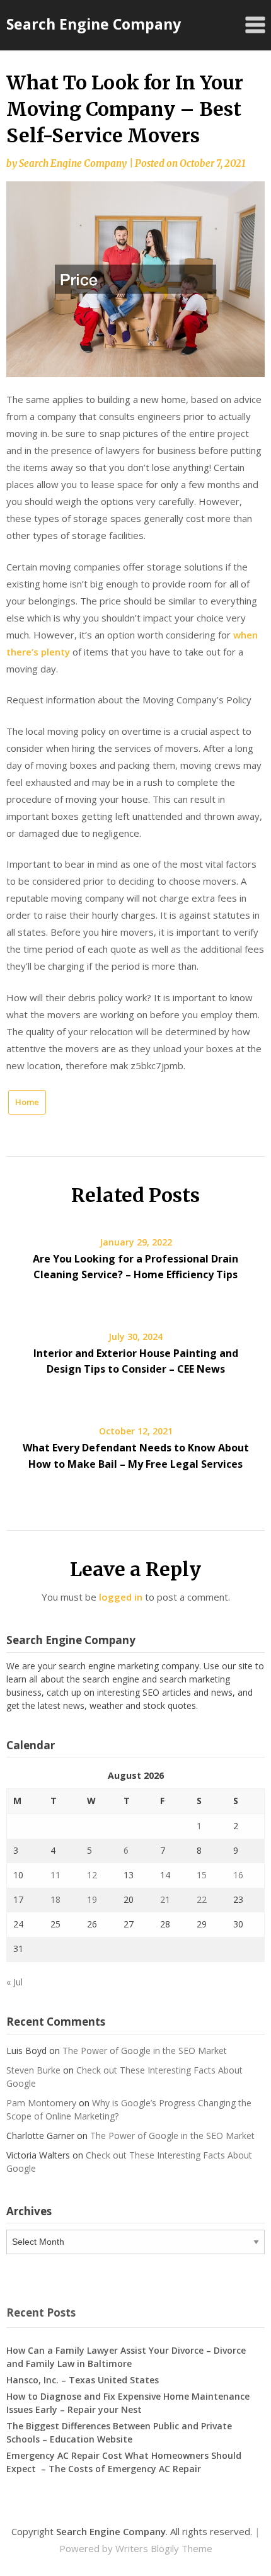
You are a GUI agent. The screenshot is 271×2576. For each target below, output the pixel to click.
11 (55, 1875)
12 (92, 1875)
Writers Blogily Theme (164, 2548)
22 (202, 1899)
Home (27, 1102)
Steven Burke (33, 2070)
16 (238, 1875)
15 (202, 1875)
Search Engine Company (94, 24)
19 (92, 1899)
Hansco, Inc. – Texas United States (83, 2380)
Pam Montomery (41, 2103)
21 (165, 1899)
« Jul (14, 1982)
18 (55, 1899)
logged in (121, 1597)
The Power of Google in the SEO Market (145, 2051)
